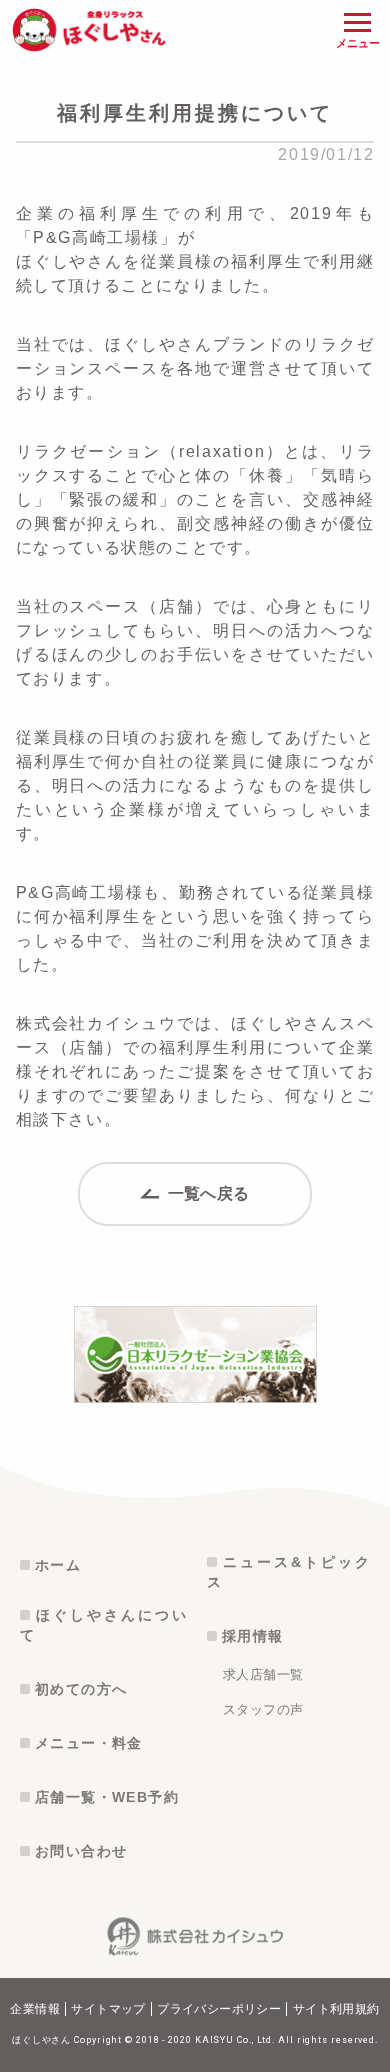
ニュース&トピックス (288, 1572)
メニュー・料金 (89, 1743)
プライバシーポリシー (219, 2009)
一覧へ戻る (206, 1193)
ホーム (58, 1565)
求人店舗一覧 (263, 1674)
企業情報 (35, 2009)
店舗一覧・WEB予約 (107, 1797)
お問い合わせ (81, 1851)
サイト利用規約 (336, 2009)
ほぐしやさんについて (103, 1625)
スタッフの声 (263, 1709)
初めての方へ (81, 1689)
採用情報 (253, 1636)
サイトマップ (108, 2009)
